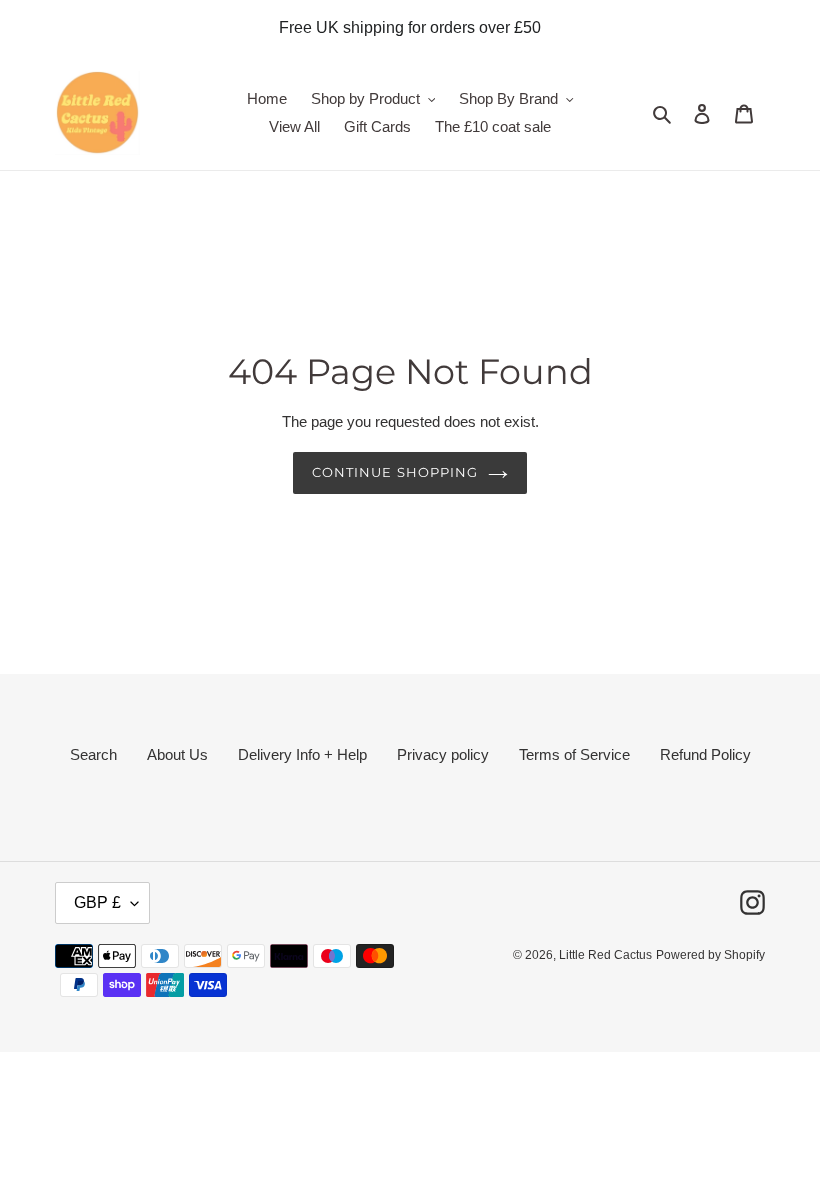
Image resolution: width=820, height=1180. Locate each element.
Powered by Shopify (710, 955)
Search (93, 754)
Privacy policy (443, 754)
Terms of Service (574, 754)
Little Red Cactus (605, 955)
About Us (177, 754)
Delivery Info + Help (302, 754)
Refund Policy (705, 754)
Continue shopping (395, 472)
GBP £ (97, 902)
